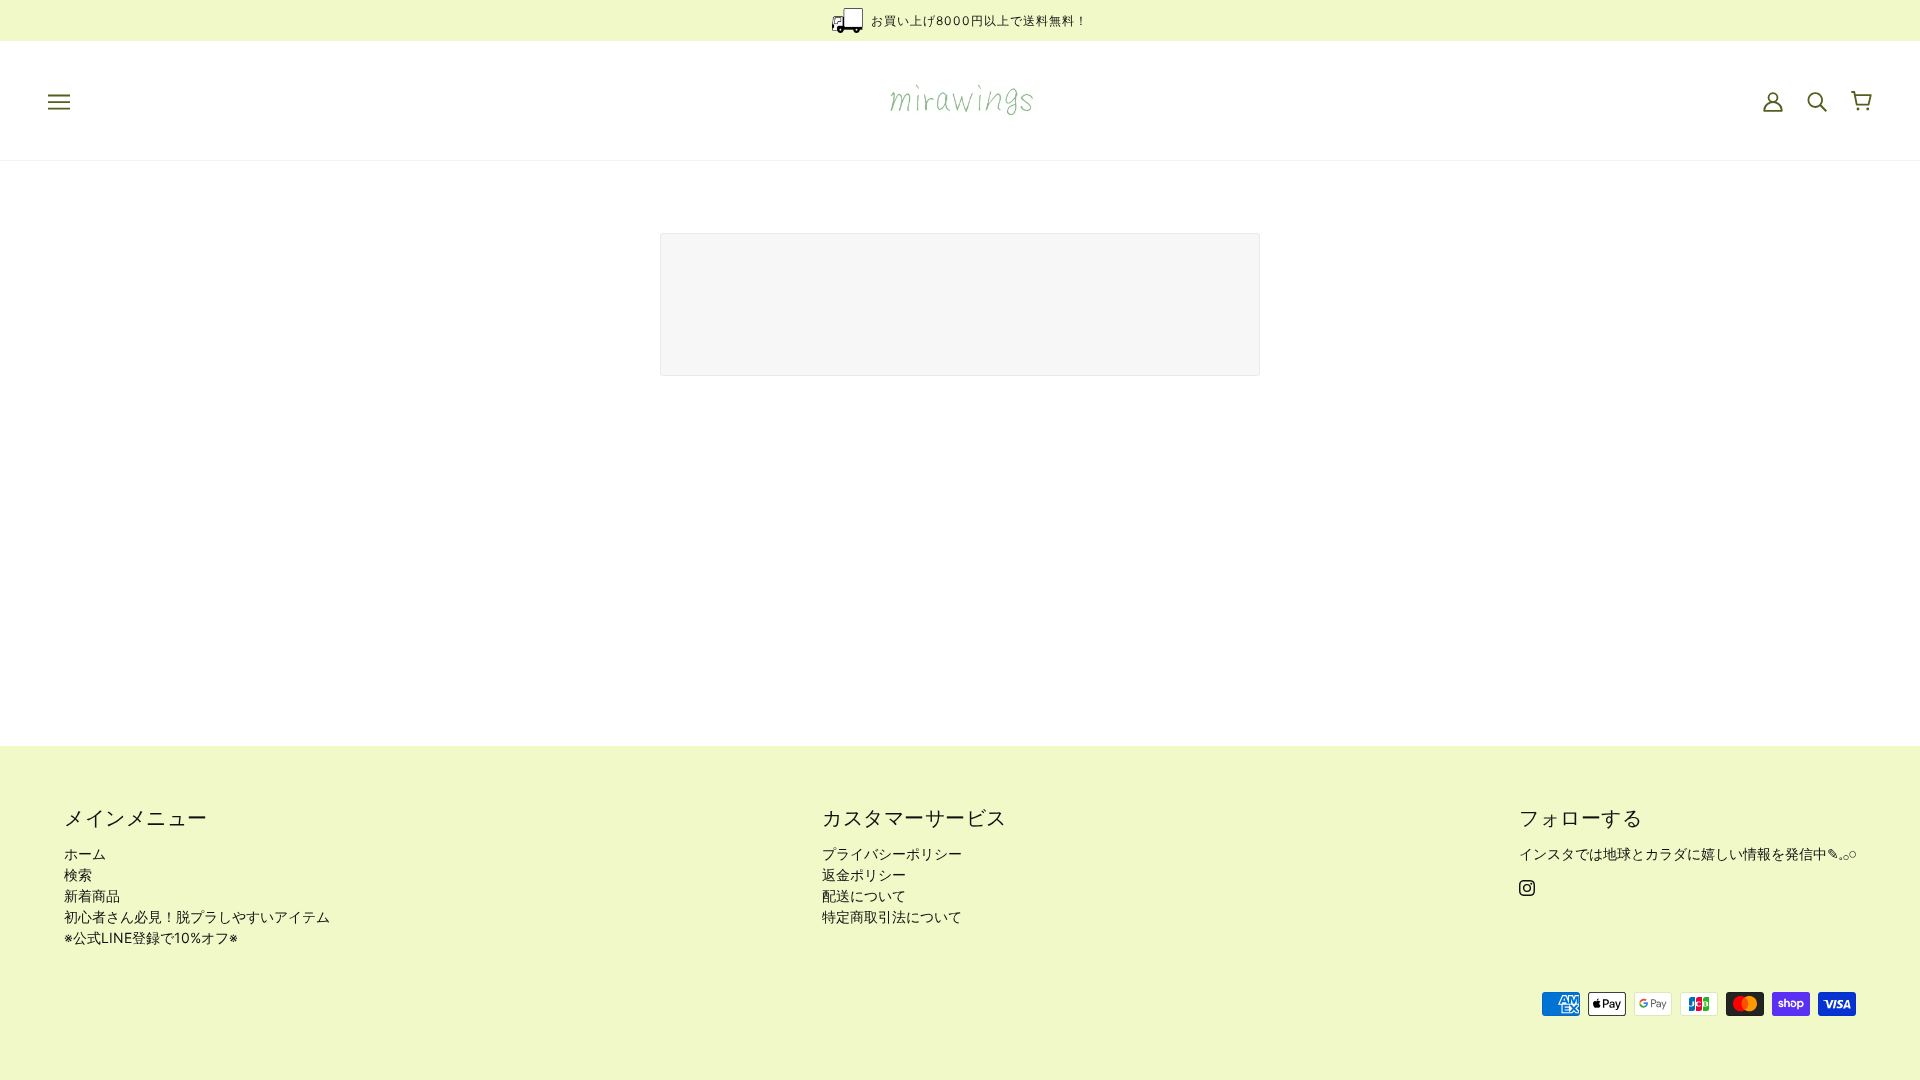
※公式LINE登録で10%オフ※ (151, 937)
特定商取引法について (892, 916)
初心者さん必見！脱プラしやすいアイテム (197, 916)
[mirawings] (960, 98)
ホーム (85, 853)
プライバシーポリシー (892, 853)
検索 (78, 874)
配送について (864, 895)
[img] (1527, 886)
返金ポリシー (864, 874)
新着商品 (92, 895)
